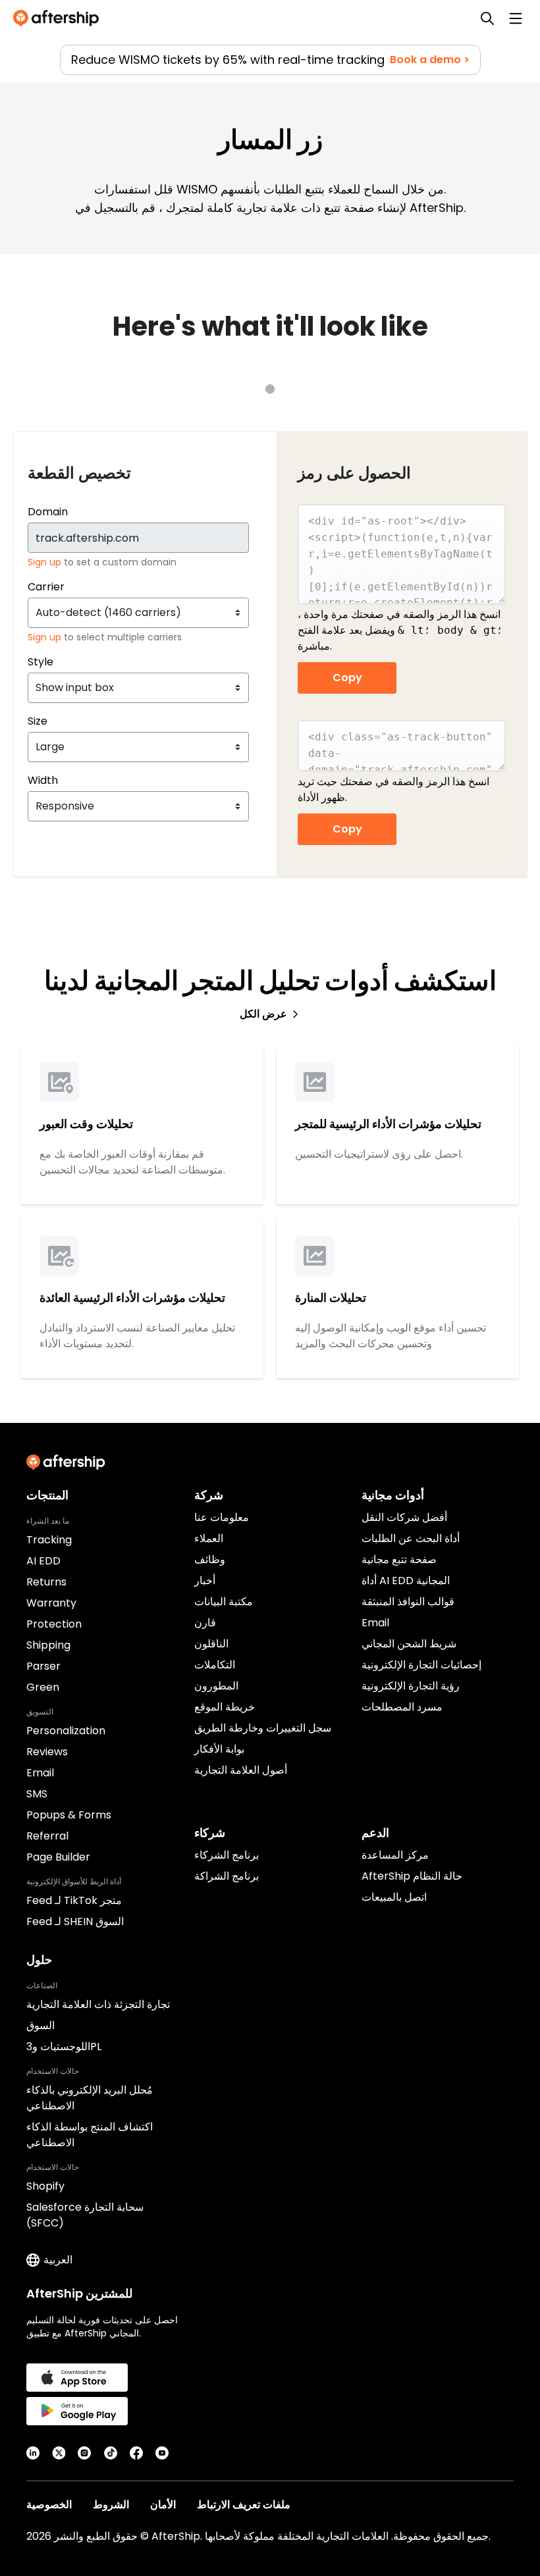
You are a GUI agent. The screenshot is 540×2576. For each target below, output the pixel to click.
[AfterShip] (59, 18)
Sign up (46, 562)
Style (40, 662)
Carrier (46, 587)
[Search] (487, 18)
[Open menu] (516, 18)
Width (43, 780)
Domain (48, 512)
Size (38, 721)
